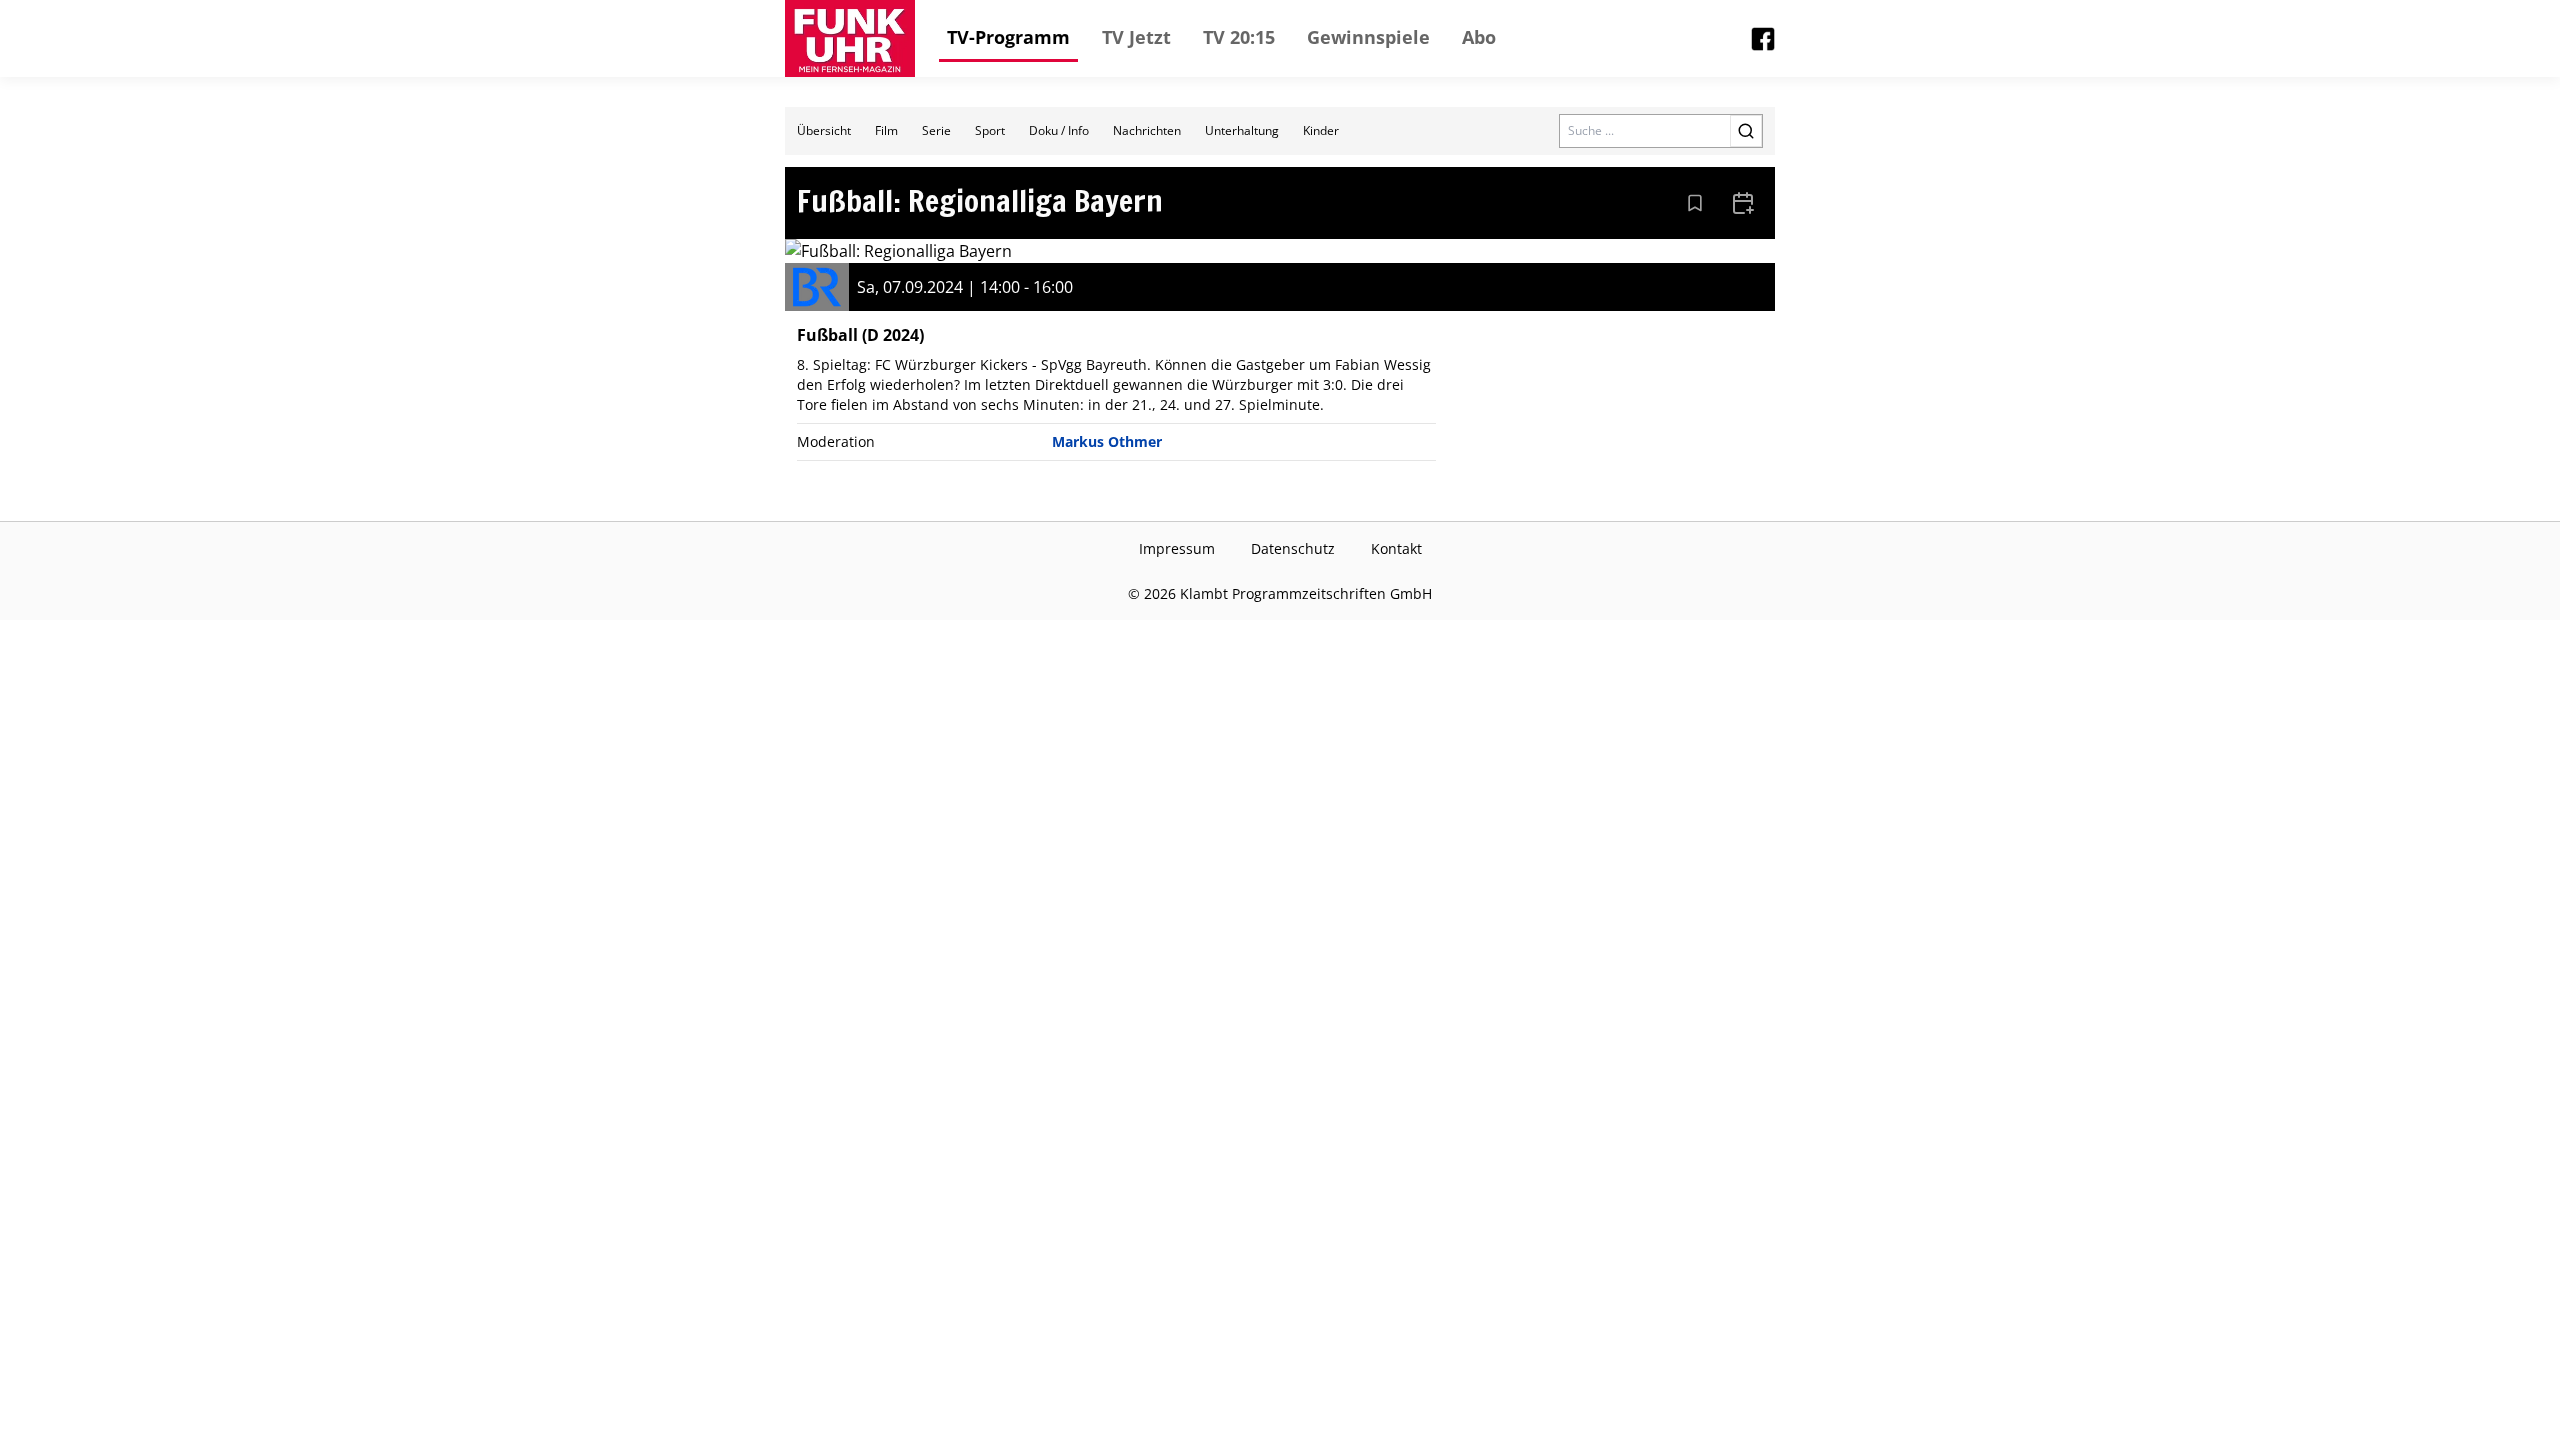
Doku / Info (1059, 130)
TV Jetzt (1136, 37)
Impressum (1177, 548)
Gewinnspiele (1368, 37)
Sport (990, 130)
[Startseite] (850, 38)
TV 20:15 (1239, 37)
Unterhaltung (1242, 130)
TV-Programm (1008, 37)
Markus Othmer (1107, 441)
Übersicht (824, 130)
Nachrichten (1147, 130)
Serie (936, 130)
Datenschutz (1293, 548)
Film (886, 130)
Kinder (1321, 130)
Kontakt (1396, 548)
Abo (1479, 37)
